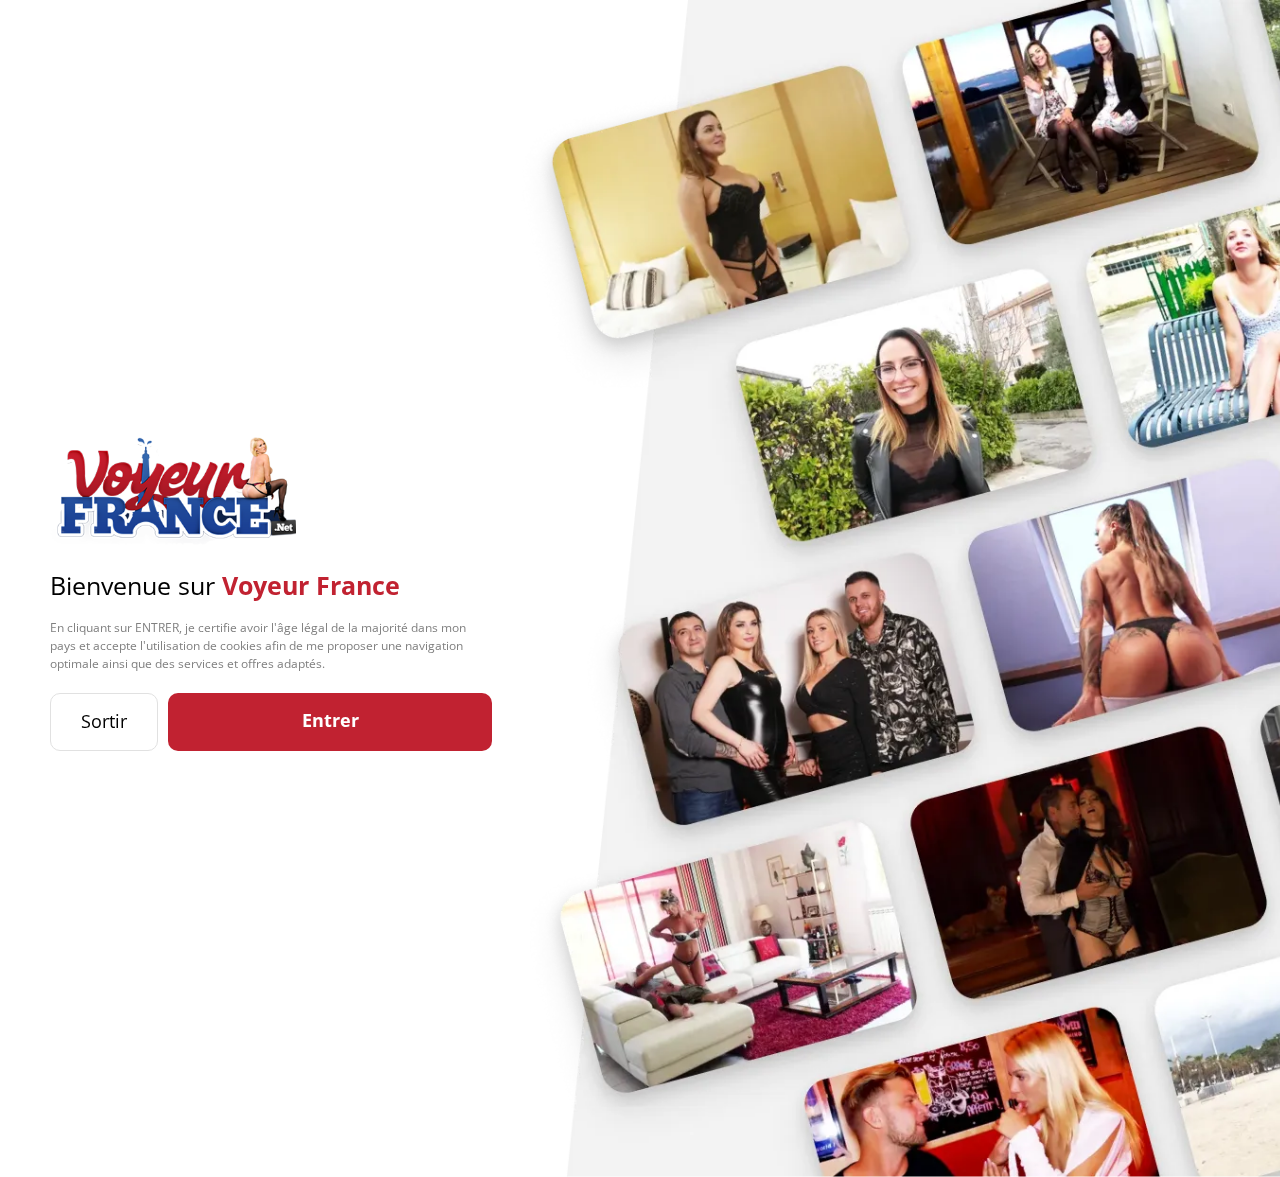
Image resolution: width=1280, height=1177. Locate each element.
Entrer (330, 720)
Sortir (104, 721)
